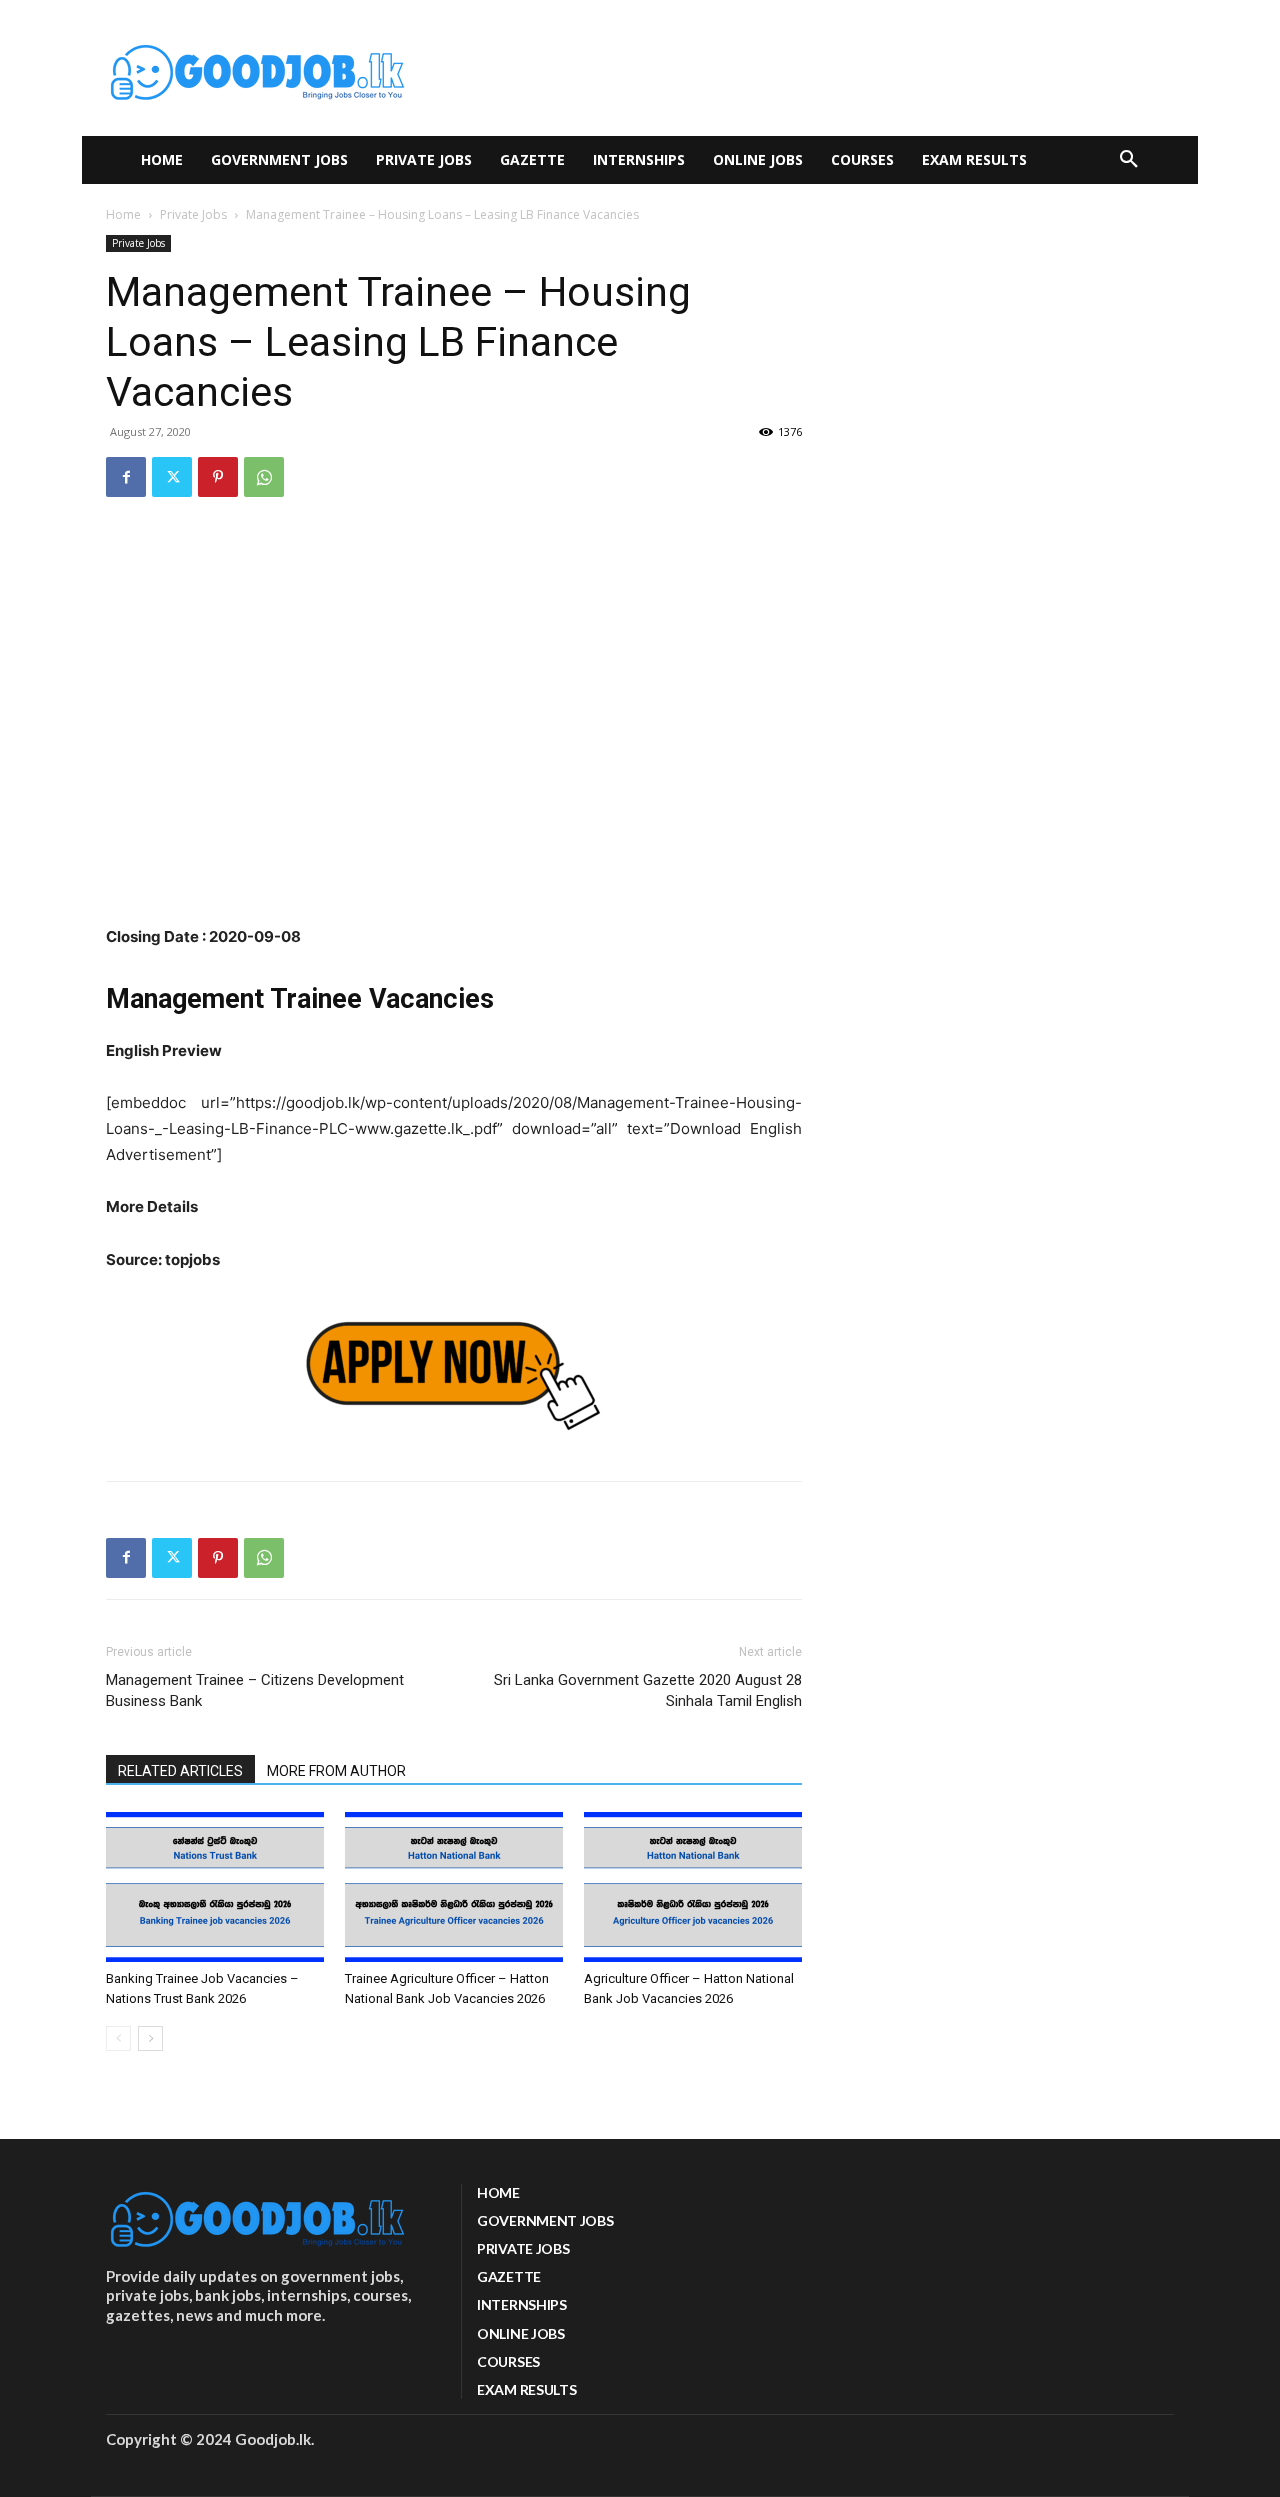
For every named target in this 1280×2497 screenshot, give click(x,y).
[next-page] (150, 2038)
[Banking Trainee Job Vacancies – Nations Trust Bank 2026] (215, 1887)
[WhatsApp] (264, 477)
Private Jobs (193, 214)
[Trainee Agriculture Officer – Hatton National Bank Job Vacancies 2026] (454, 1887)
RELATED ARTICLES (180, 1771)
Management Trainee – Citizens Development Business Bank (255, 1690)
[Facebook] (126, 477)
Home (123, 214)
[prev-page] (118, 2038)
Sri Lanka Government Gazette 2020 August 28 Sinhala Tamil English (648, 1690)
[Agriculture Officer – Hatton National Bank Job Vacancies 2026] (693, 1887)
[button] (1129, 160)
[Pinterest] (218, 477)
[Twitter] (172, 477)
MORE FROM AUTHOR (336, 1771)
